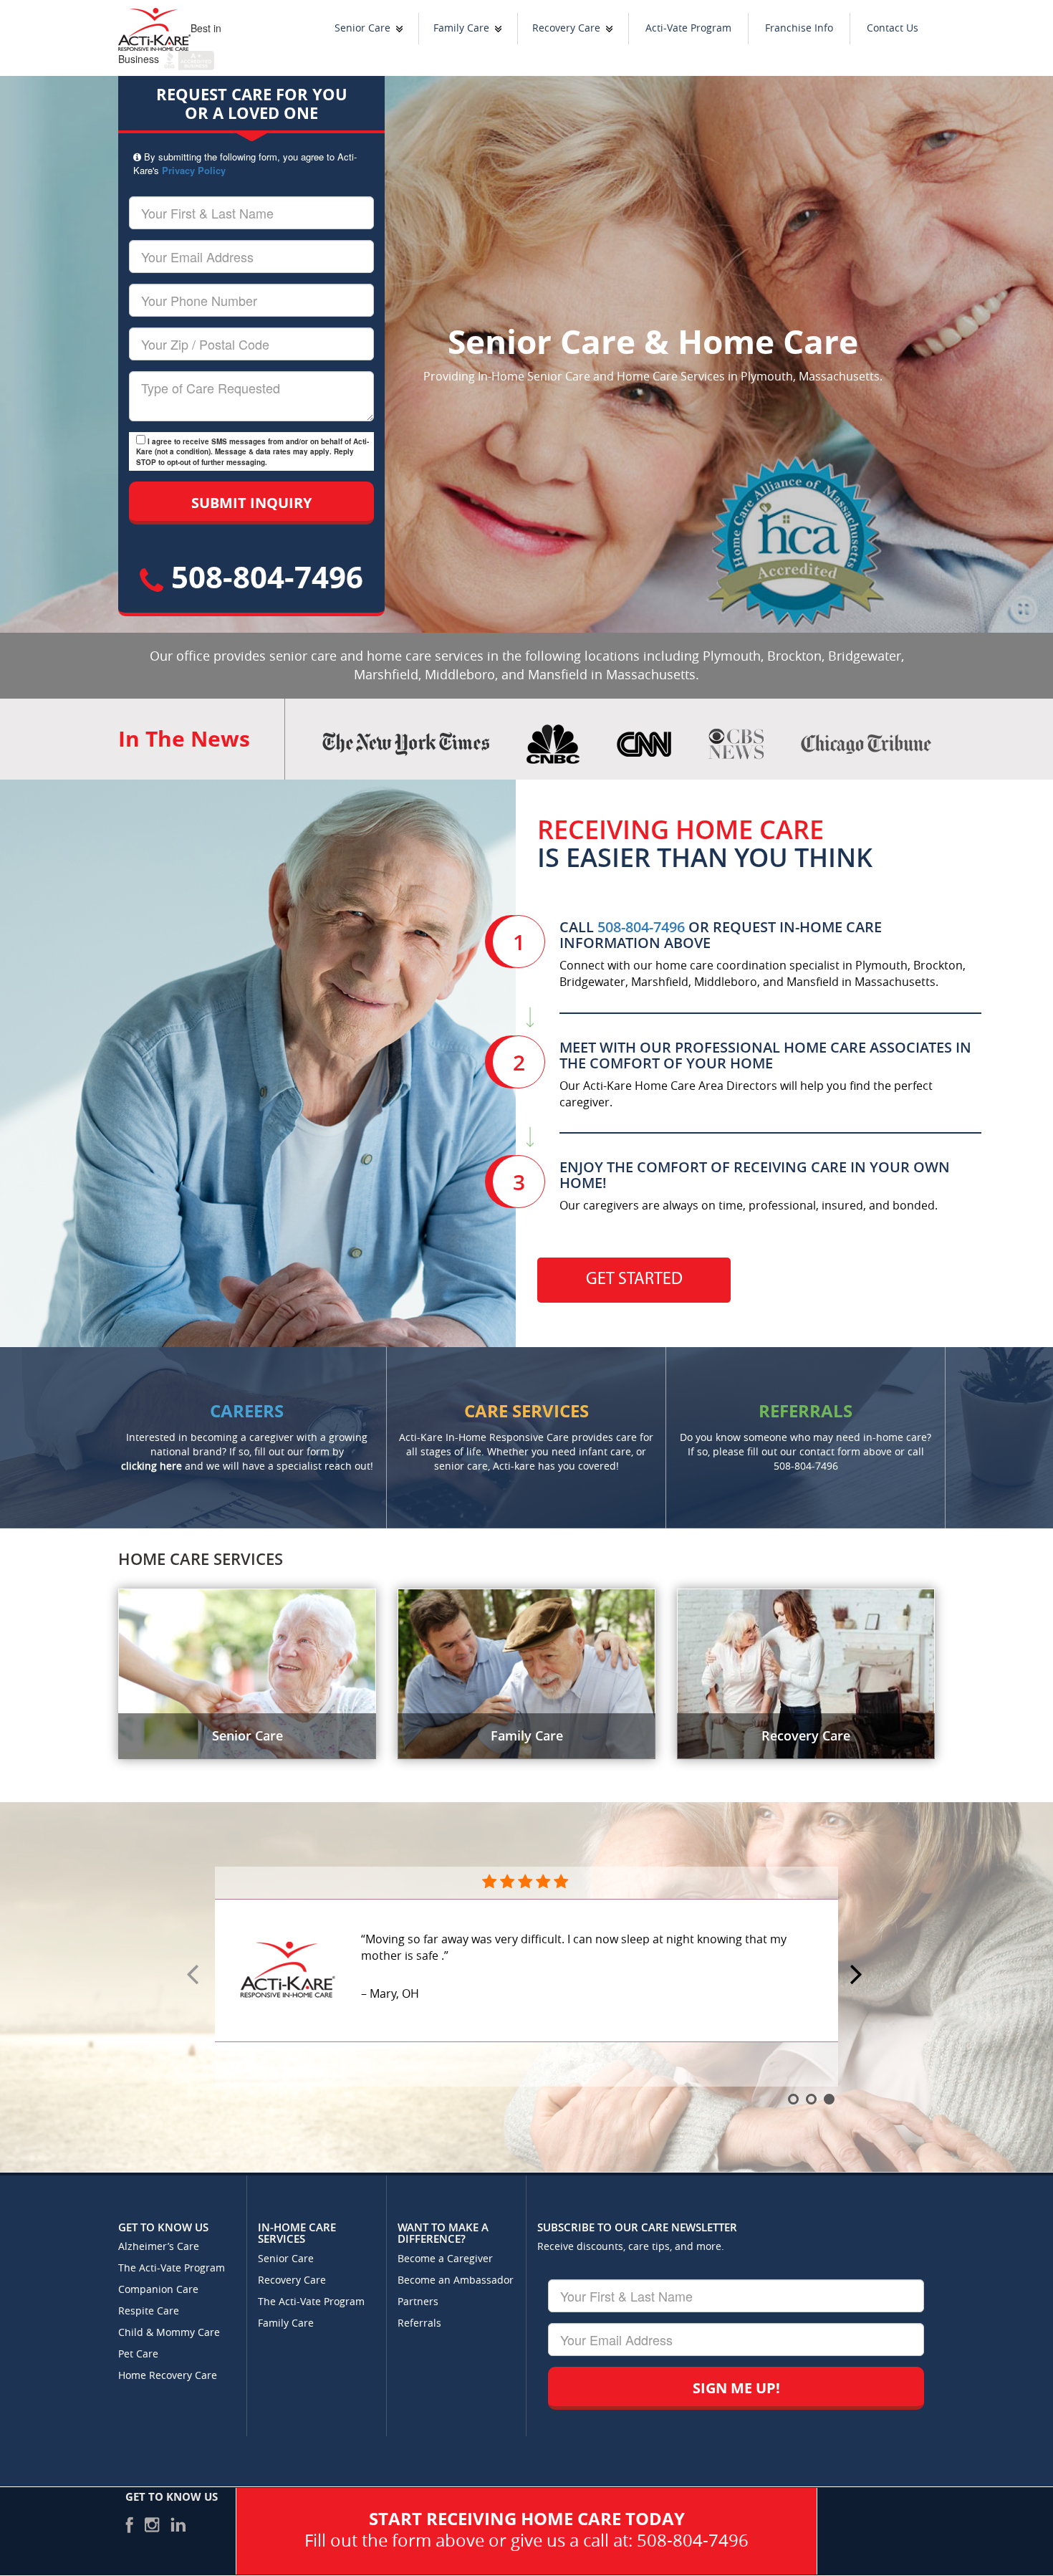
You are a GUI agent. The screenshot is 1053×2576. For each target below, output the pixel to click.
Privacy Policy (194, 170)
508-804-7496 (263, 576)
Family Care (461, 28)
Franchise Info (799, 28)
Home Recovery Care (168, 2376)
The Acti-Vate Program (172, 2268)
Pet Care (138, 2354)
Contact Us (893, 28)
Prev (195, 1976)
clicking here (152, 1466)
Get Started (634, 1280)
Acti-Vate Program (688, 28)
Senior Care (362, 28)
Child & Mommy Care (169, 2333)
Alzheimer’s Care (159, 2247)
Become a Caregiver (445, 2259)
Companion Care (158, 2290)
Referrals (419, 2323)
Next (858, 1976)
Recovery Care (566, 28)
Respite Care (149, 2311)
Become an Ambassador (456, 2280)
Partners (418, 2302)
